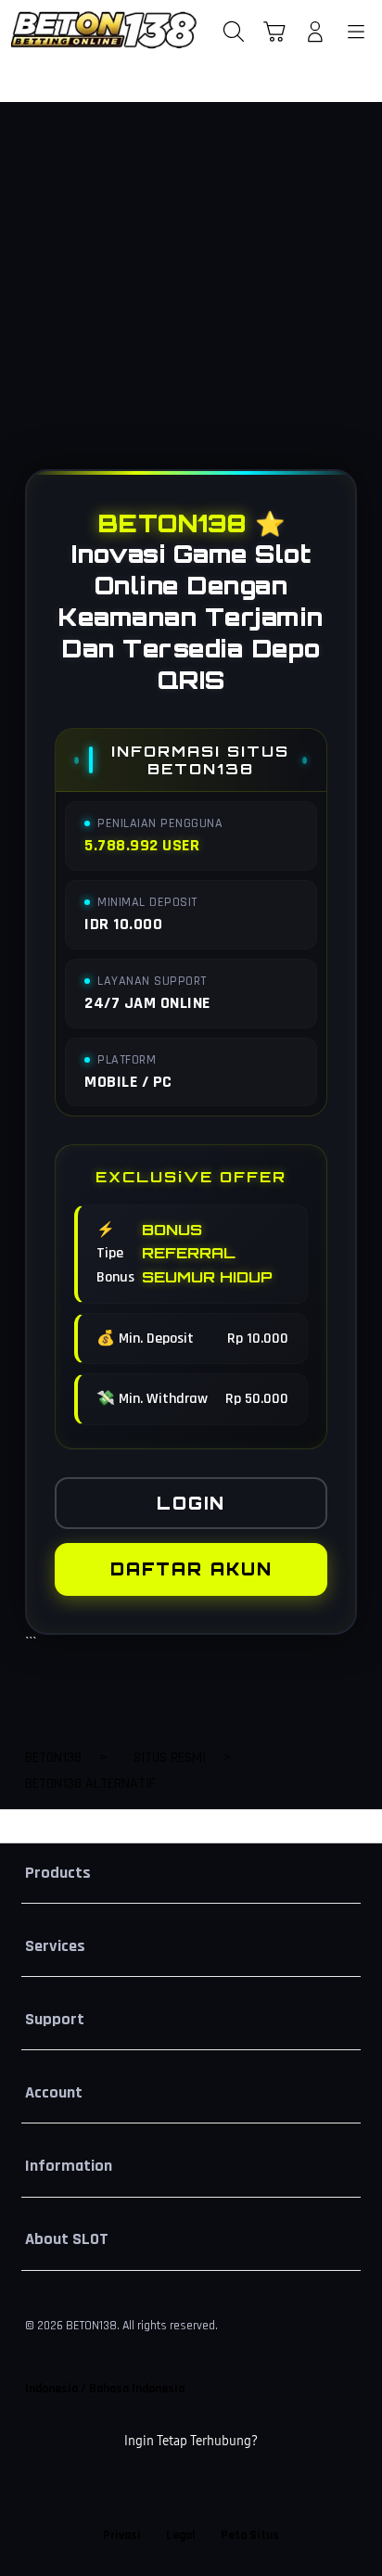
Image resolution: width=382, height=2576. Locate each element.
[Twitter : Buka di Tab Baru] (169, 2488)
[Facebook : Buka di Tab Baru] (127, 2488)
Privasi (122, 2535)
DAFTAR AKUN (191, 1569)
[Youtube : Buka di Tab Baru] (255, 2488)
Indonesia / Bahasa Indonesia (105, 2389)
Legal (181, 2535)
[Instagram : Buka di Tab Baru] (212, 2488)
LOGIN (191, 1503)
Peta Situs (250, 2535)
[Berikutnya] (361, 302)
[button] (274, 32)
